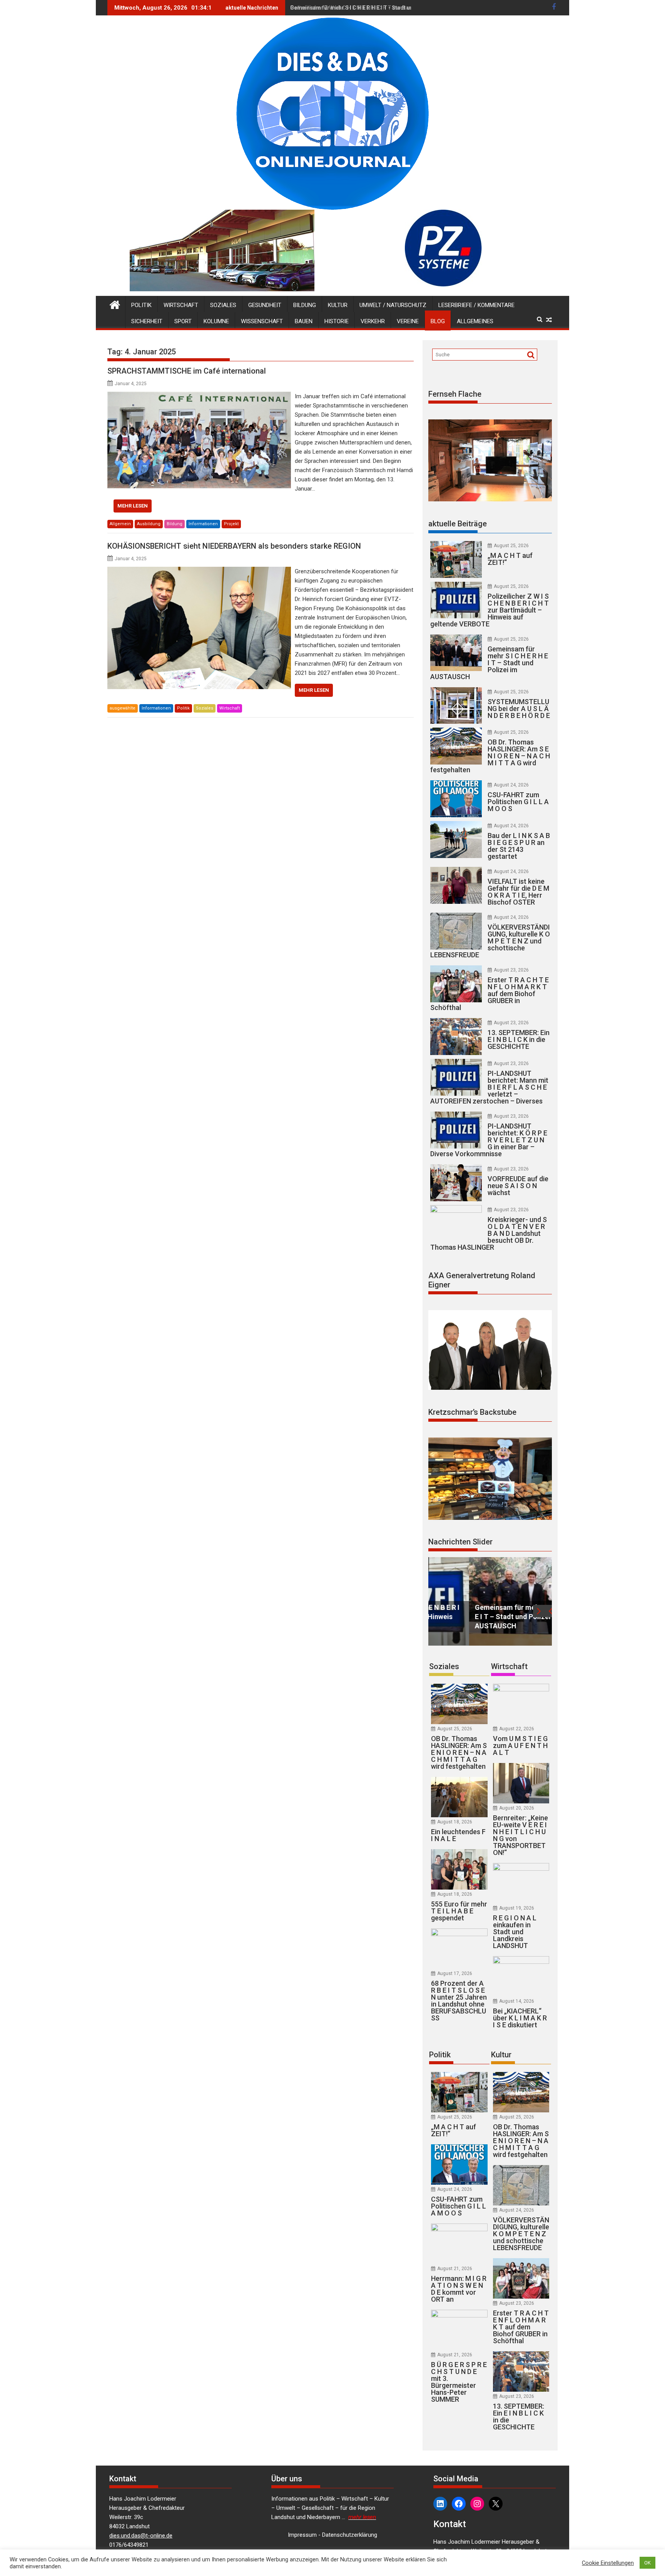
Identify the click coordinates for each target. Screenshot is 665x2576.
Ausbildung (149, 524)
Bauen (304, 321)
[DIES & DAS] (115, 304)
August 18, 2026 (455, 1822)
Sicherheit (147, 321)
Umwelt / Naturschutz (393, 305)
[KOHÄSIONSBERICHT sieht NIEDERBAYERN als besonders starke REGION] (199, 571)
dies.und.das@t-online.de (141, 2536)
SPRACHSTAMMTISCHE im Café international (187, 371)
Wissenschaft (262, 321)
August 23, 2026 (511, 970)
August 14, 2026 (517, 2001)
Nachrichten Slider (460, 1542)
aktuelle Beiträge (458, 524)
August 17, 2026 (455, 1973)
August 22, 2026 (517, 1729)
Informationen (203, 524)
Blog (438, 321)
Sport (183, 321)
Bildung (305, 305)
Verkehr (373, 321)
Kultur (338, 305)
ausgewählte (123, 708)
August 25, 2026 (511, 546)
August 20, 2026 (517, 1808)
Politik (141, 305)
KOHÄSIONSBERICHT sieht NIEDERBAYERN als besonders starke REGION (234, 546)
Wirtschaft (181, 305)
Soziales (223, 305)
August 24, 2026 (511, 785)
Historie (337, 321)
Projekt (231, 524)
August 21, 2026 (455, 2269)
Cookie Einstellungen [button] (608, 2563)
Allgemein (120, 524)
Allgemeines (475, 321)
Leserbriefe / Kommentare (476, 305)
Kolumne (216, 321)
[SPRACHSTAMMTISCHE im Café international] (199, 396)
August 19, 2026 (517, 1908)
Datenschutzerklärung (350, 2535)
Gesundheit (265, 305)
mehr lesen (133, 506)
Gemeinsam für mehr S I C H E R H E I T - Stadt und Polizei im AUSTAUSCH (384, 8)
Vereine (408, 321)
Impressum (302, 2535)
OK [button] (647, 2563)
